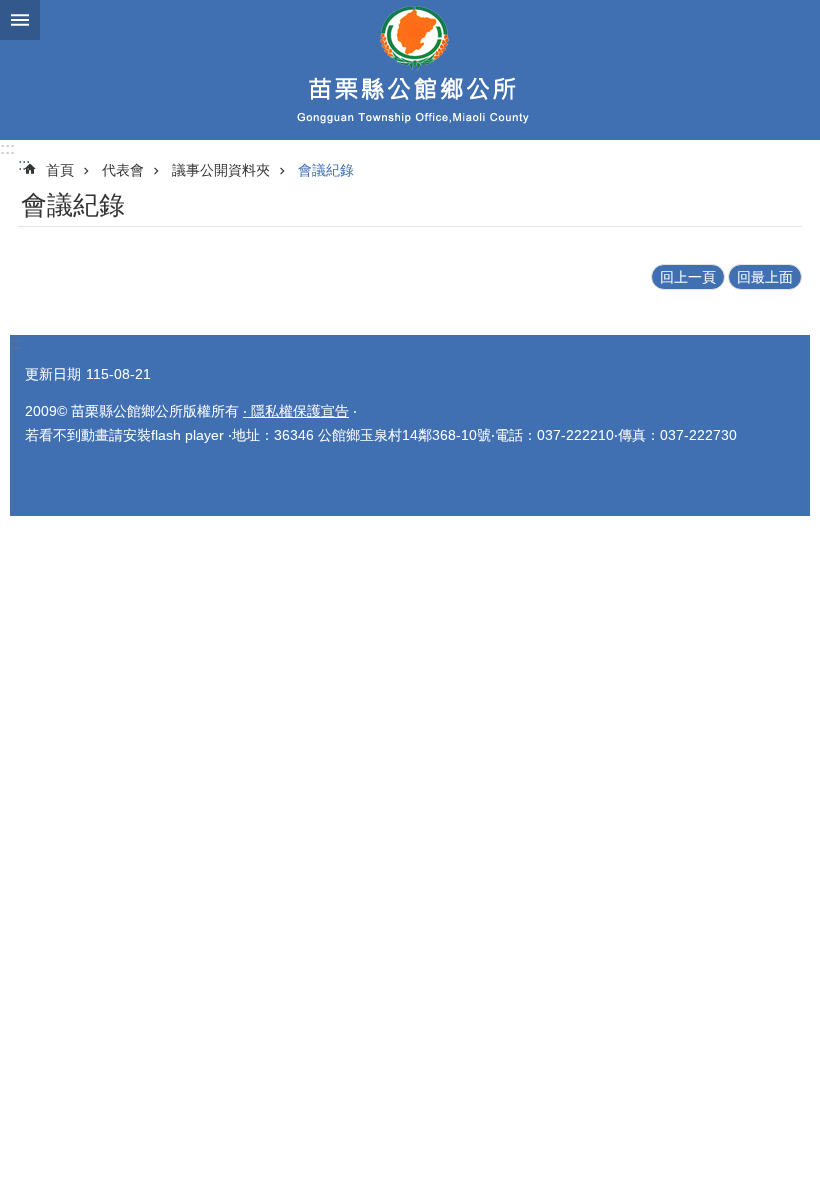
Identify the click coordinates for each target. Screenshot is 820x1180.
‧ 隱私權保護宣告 (296, 411)
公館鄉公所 (410, 70)
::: (7, 148)
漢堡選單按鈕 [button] (20, 20)
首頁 (60, 170)
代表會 (123, 170)
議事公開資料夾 (221, 170)
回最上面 (765, 277)
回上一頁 (688, 277)
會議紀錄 (326, 170)
